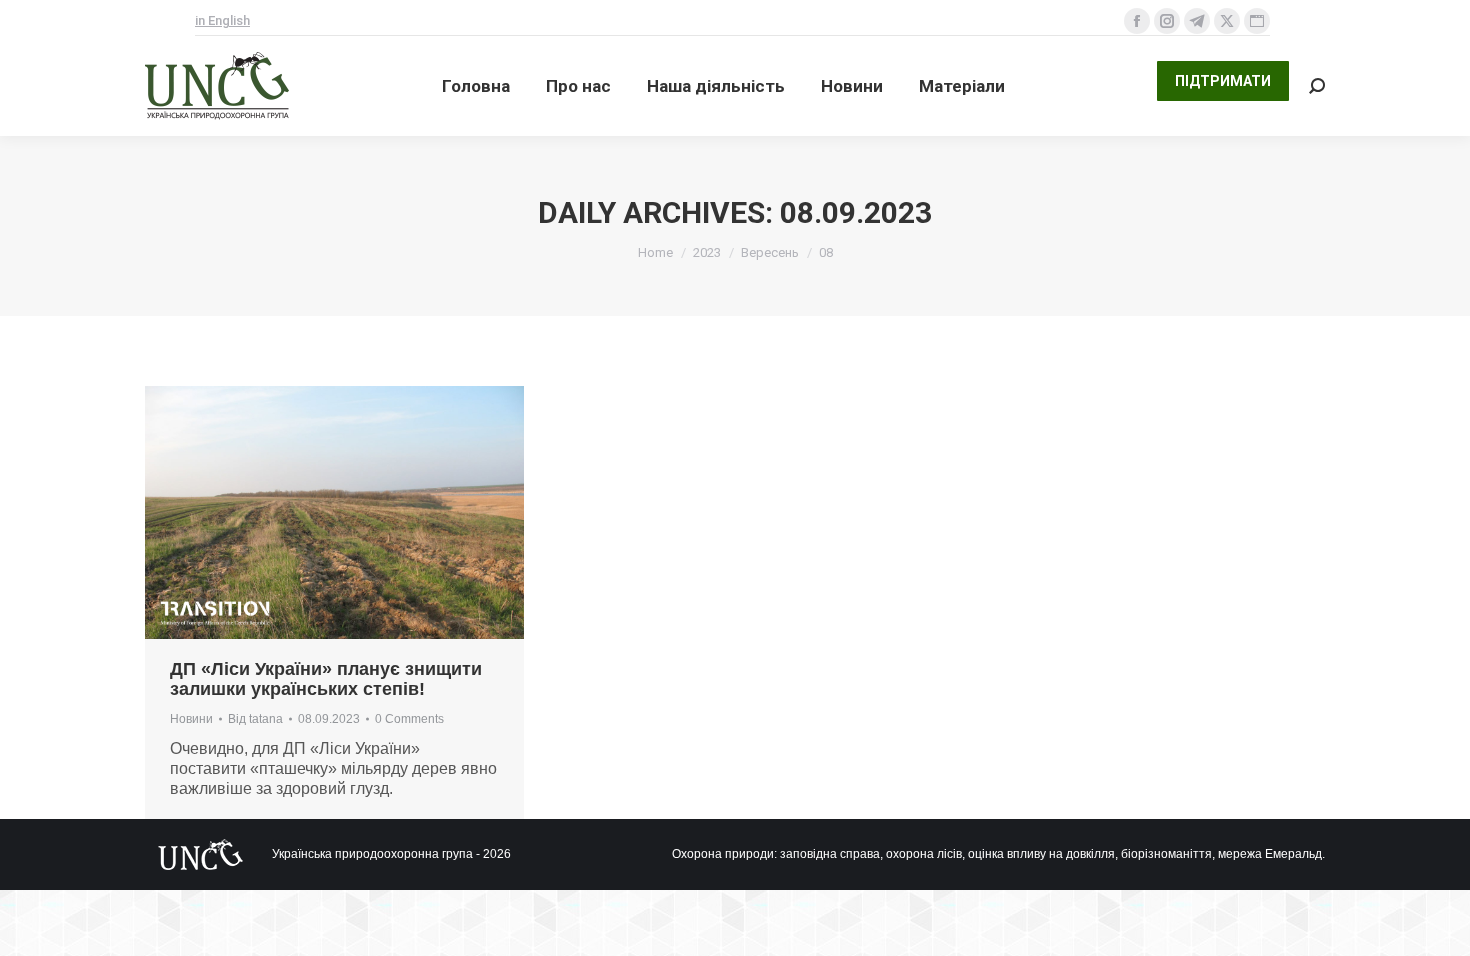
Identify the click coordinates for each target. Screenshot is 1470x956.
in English (222, 20)
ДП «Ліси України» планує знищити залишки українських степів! (326, 679)
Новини (191, 719)
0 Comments (409, 719)
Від (255, 719)
